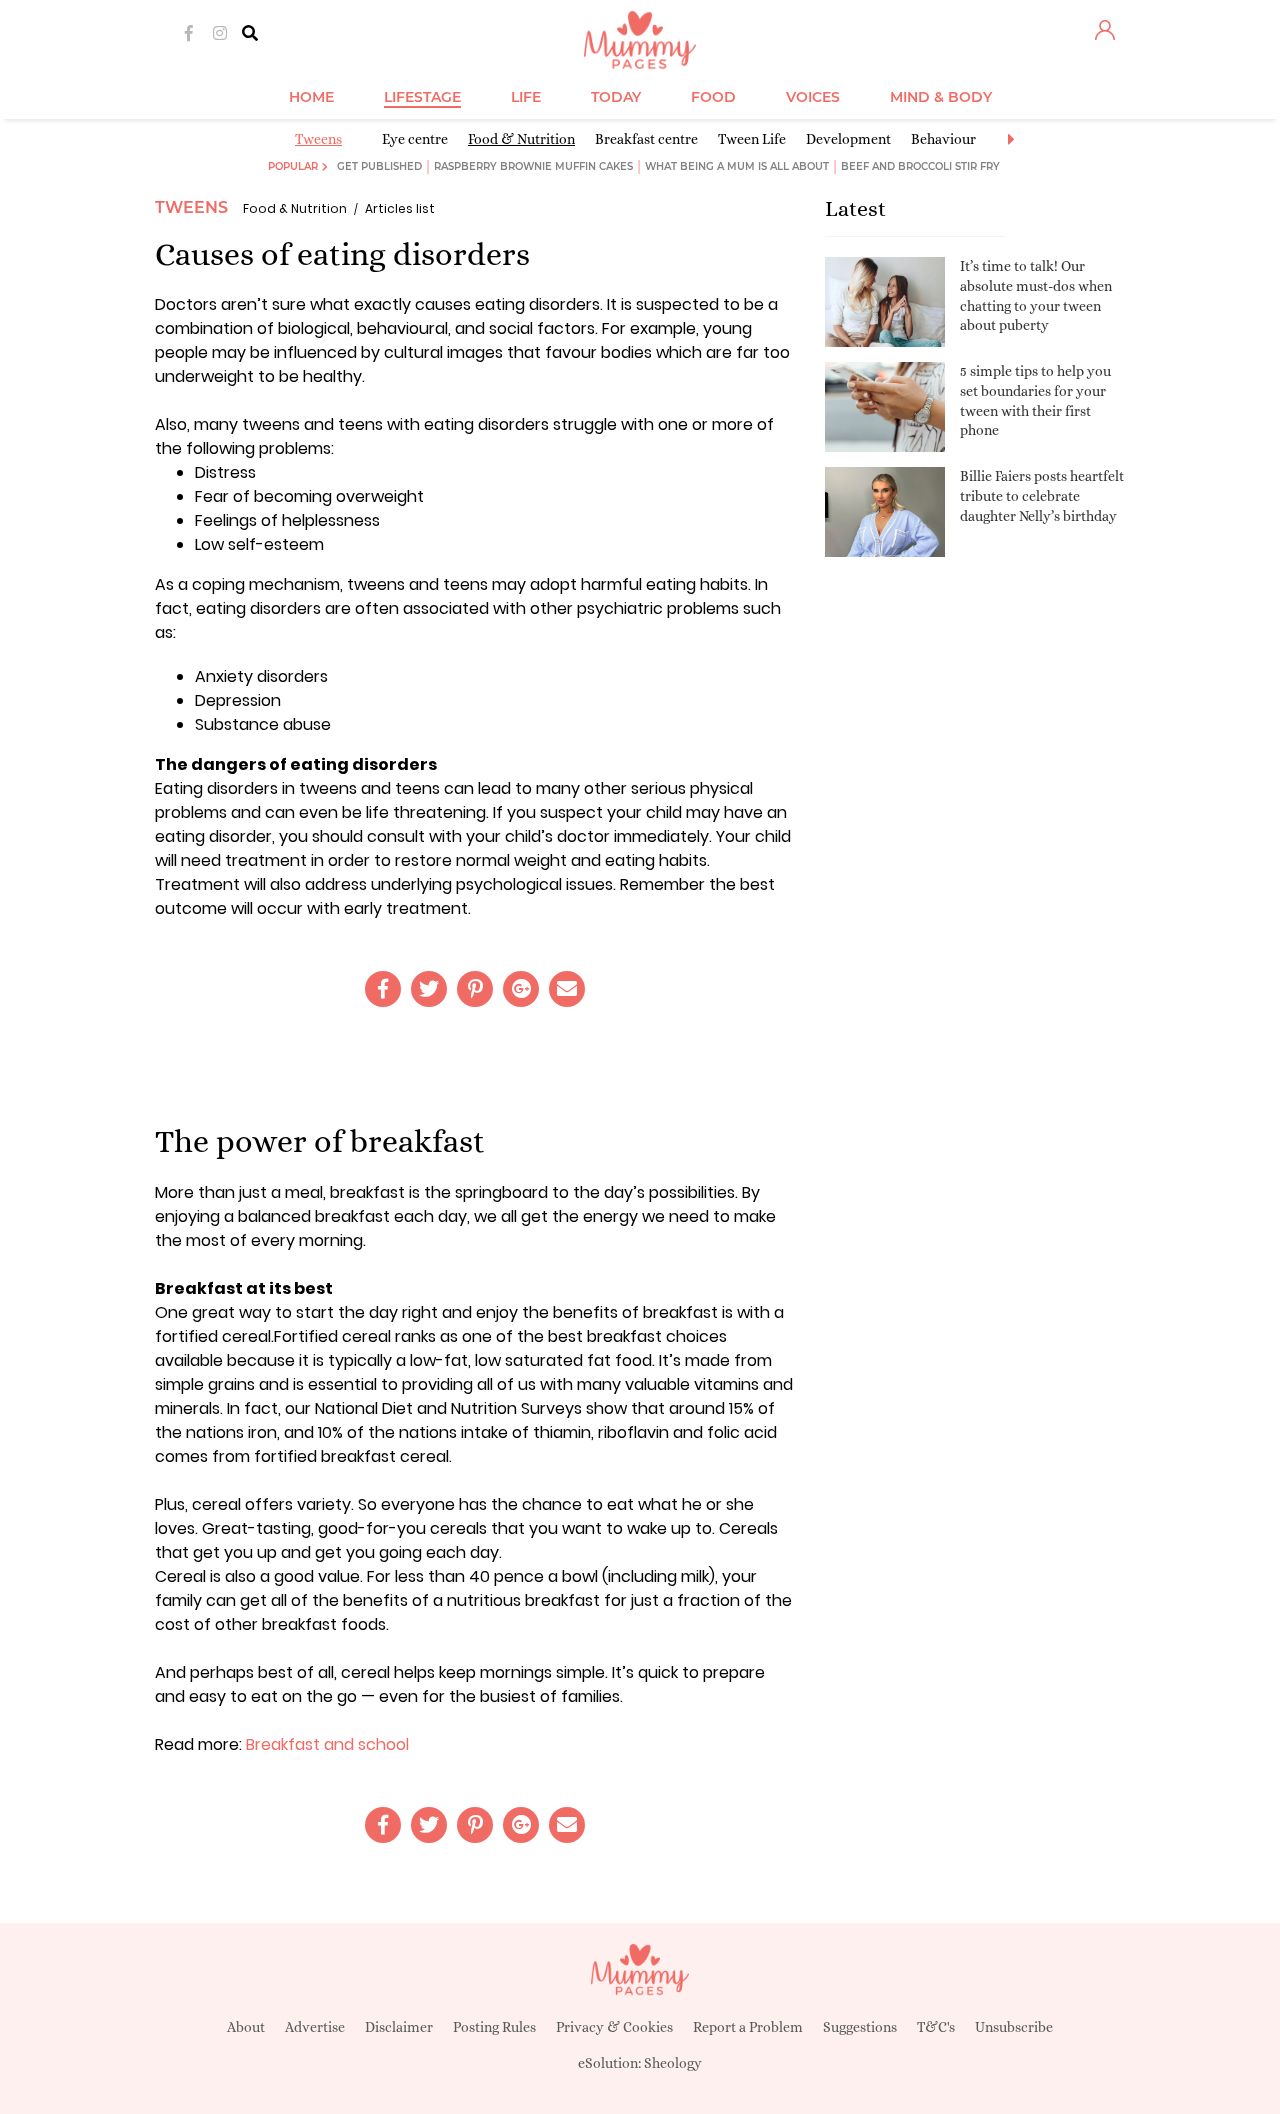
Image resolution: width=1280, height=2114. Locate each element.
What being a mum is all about (737, 166)
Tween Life (752, 139)
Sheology (673, 2063)
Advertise (315, 2027)
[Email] (567, 989)
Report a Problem (748, 2027)
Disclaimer (399, 2027)
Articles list (400, 208)
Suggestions (860, 2027)
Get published (379, 166)
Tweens (318, 139)
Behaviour (943, 139)
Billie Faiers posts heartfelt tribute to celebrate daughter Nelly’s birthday (1042, 495)
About (246, 2027)
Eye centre (415, 139)
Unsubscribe (1014, 2027)
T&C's (936, 2027)
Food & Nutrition (521, 139)
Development (848, 139)
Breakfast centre (646, 139)
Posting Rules (494, 2027)
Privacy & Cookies (614, 2027)
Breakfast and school (327, 1744)
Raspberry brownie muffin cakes (533, 166)
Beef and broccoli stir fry (920, 166)
